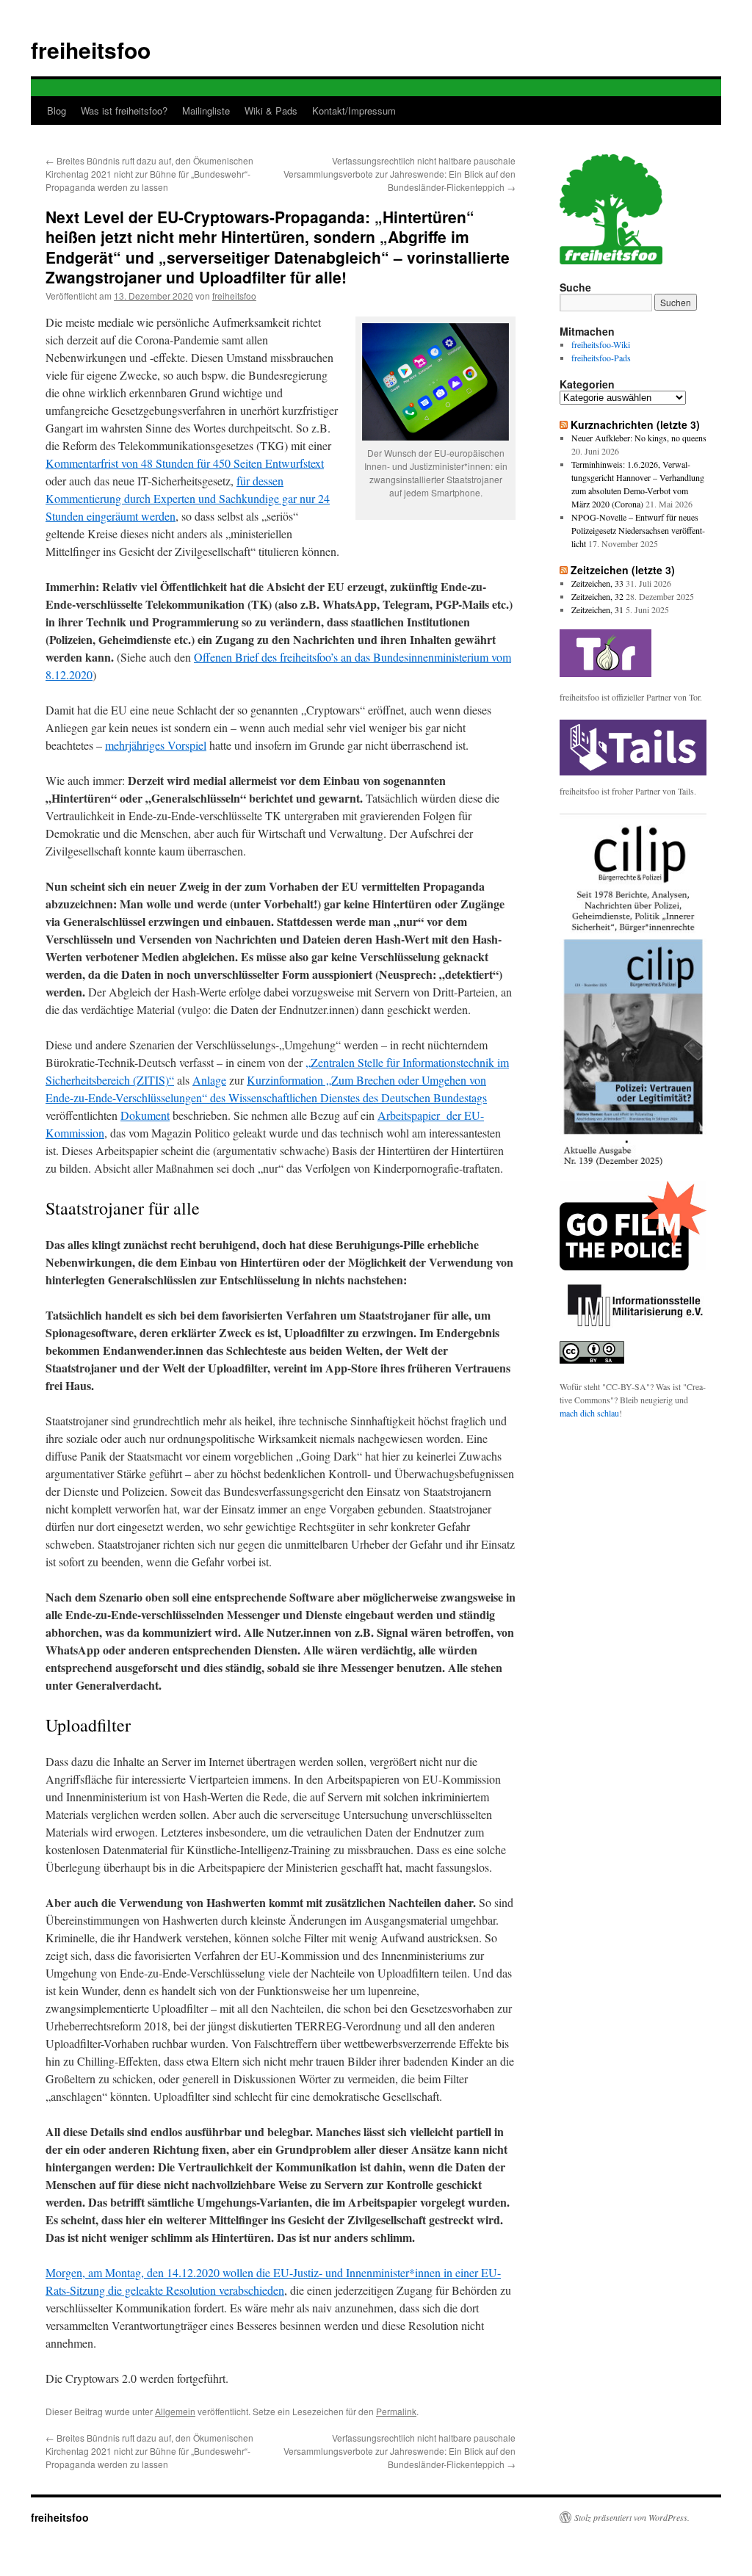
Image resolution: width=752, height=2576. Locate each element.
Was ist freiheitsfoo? (124, 111)
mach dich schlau (589, 1413)
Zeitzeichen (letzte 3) (623, 570)
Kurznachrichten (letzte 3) (635, 424)
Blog (57, 111)
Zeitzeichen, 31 (597, 609)
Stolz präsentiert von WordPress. (632, 2517)
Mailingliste (206, 111)
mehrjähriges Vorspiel (156, 745)
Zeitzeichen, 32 (597, 596)
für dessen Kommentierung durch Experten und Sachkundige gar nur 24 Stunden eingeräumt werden (188, 498)
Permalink (396, 2411)
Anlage (209, 1080)
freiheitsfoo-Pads (601, 358)
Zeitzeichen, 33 (597, 583)
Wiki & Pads (271, 111)
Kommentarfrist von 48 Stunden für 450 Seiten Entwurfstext (185, 463)
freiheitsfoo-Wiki (601, 344)
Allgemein (175, 2411)
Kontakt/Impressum (354, 111)
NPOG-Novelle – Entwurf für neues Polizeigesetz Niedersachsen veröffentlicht (638, 530)
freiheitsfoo (91, 50)
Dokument (145, 1115)
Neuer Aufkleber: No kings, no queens (639, 438)
